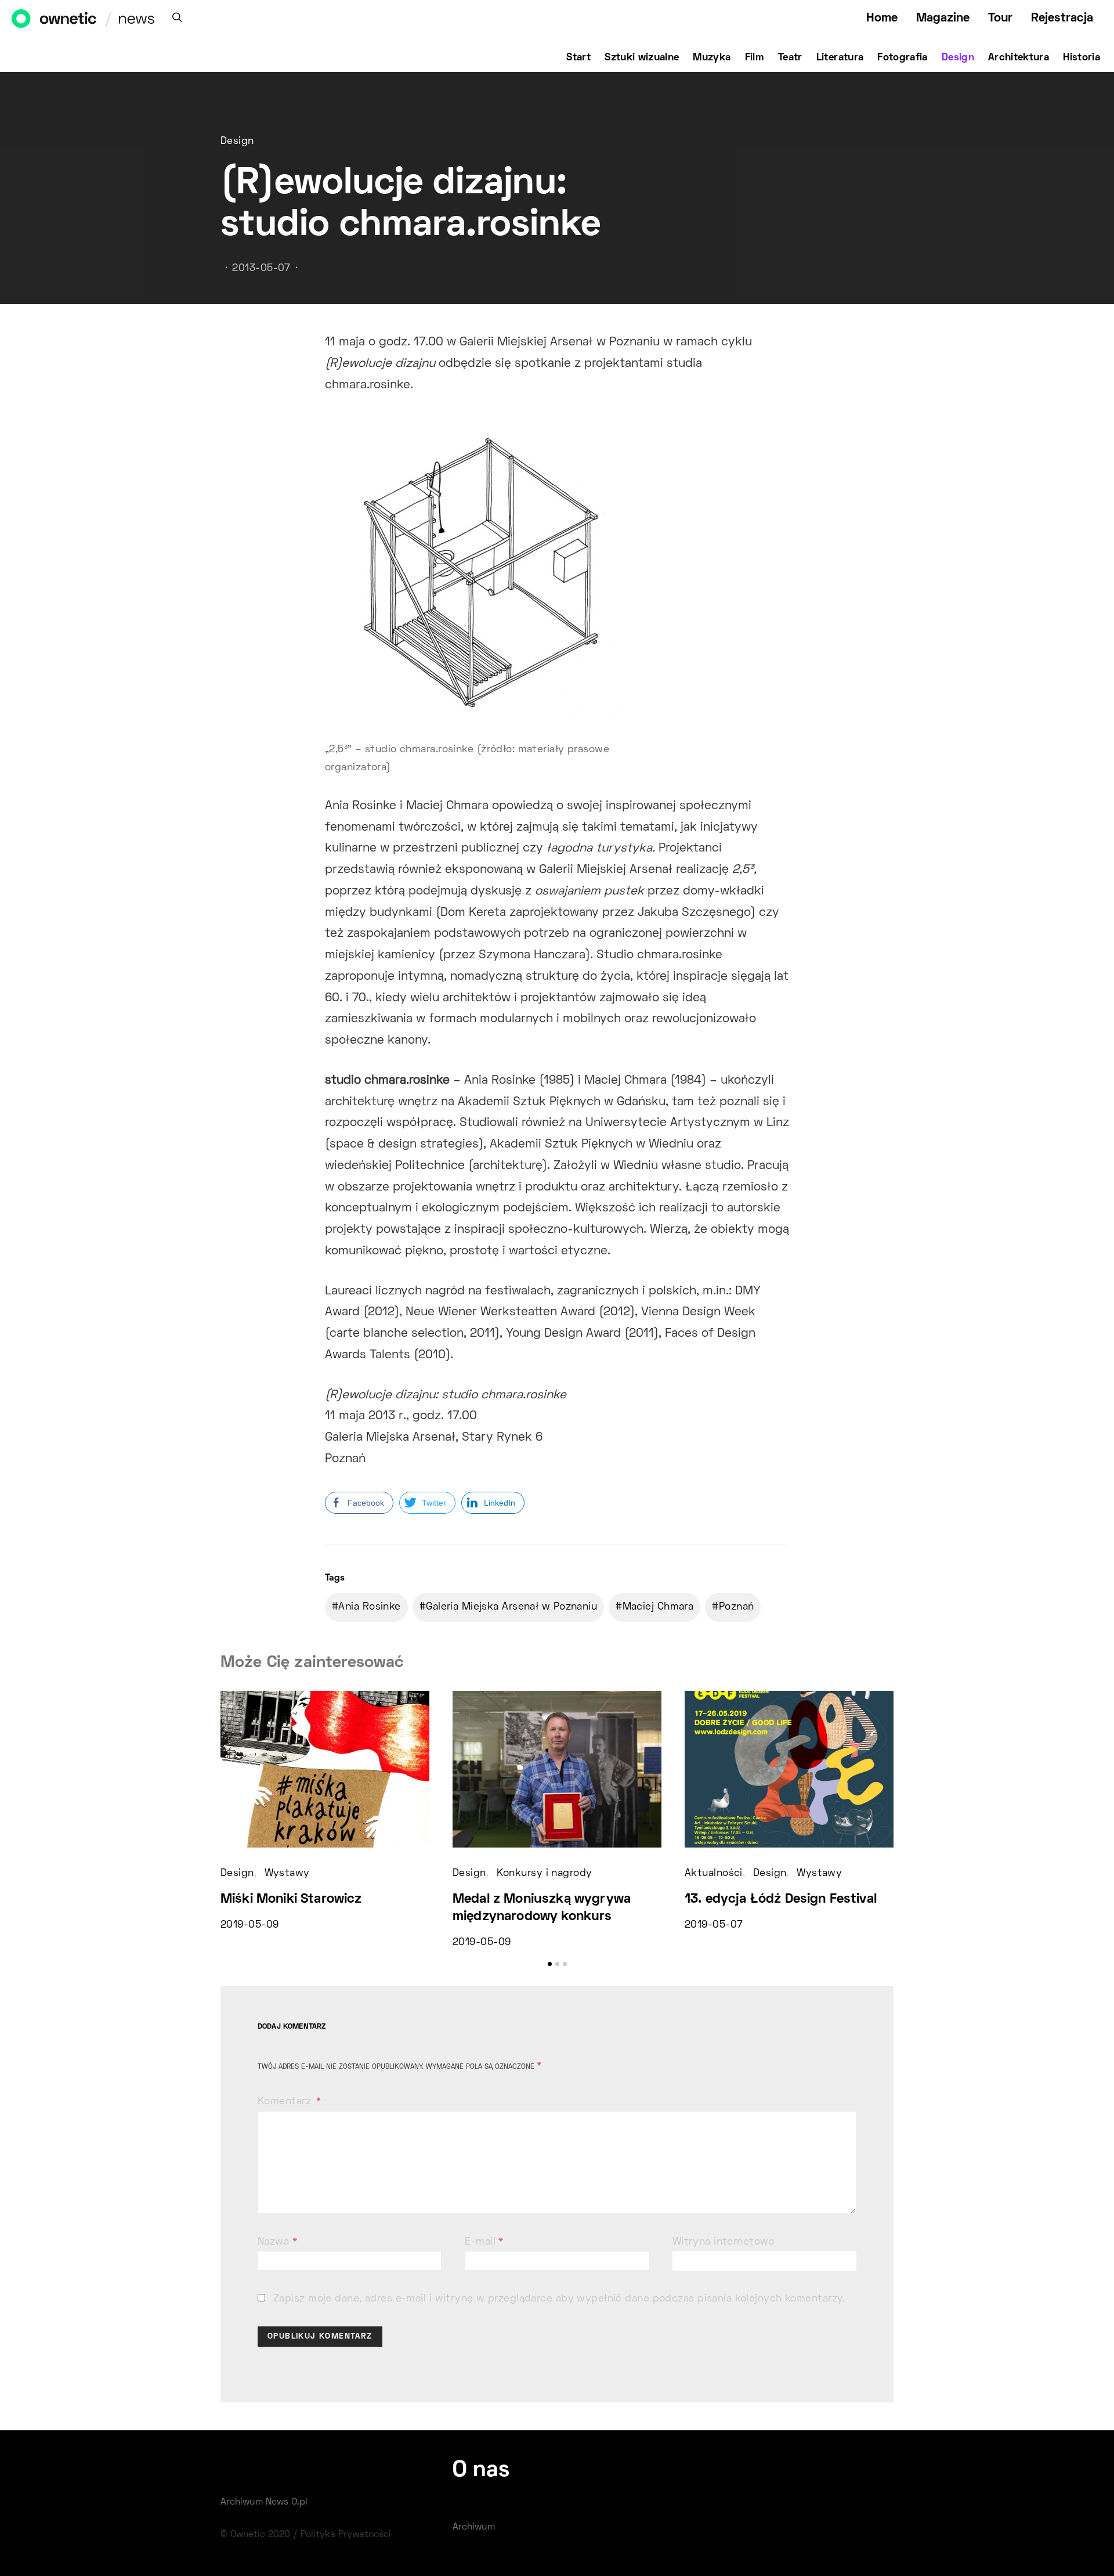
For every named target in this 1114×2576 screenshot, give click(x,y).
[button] (550, 1964)
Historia (1082, 58)
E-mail (484, 2242)
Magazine (943, 18)
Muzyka (712, 58)
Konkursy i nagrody (545, 1874)
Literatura (840, 58)
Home (882, 18)
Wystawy (287, 1874)
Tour (1000, 18)
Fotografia (903, 58)
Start (578, 58)
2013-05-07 (261, 269)
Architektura (1019, 58)
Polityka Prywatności (346, 2535)
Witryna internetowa (723, 2242)
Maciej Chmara (658, 1607)
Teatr (790, 58)
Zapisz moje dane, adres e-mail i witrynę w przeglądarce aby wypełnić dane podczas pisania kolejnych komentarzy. (559, 2299)
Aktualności (714, 1874)
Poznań (737, 1607)
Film (755, 58)
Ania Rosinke (369, 1607)
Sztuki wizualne (642, 58)
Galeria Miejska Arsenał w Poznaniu (511, 1607)
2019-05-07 (714, 1925)
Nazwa (277, 2242)
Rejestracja (1062, 18)
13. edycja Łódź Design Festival (781, 1899)
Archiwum (474, 2527)
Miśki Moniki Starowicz (291, 1899)
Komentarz (286, 2102)
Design (958, 58)
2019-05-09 (249, 1925)
